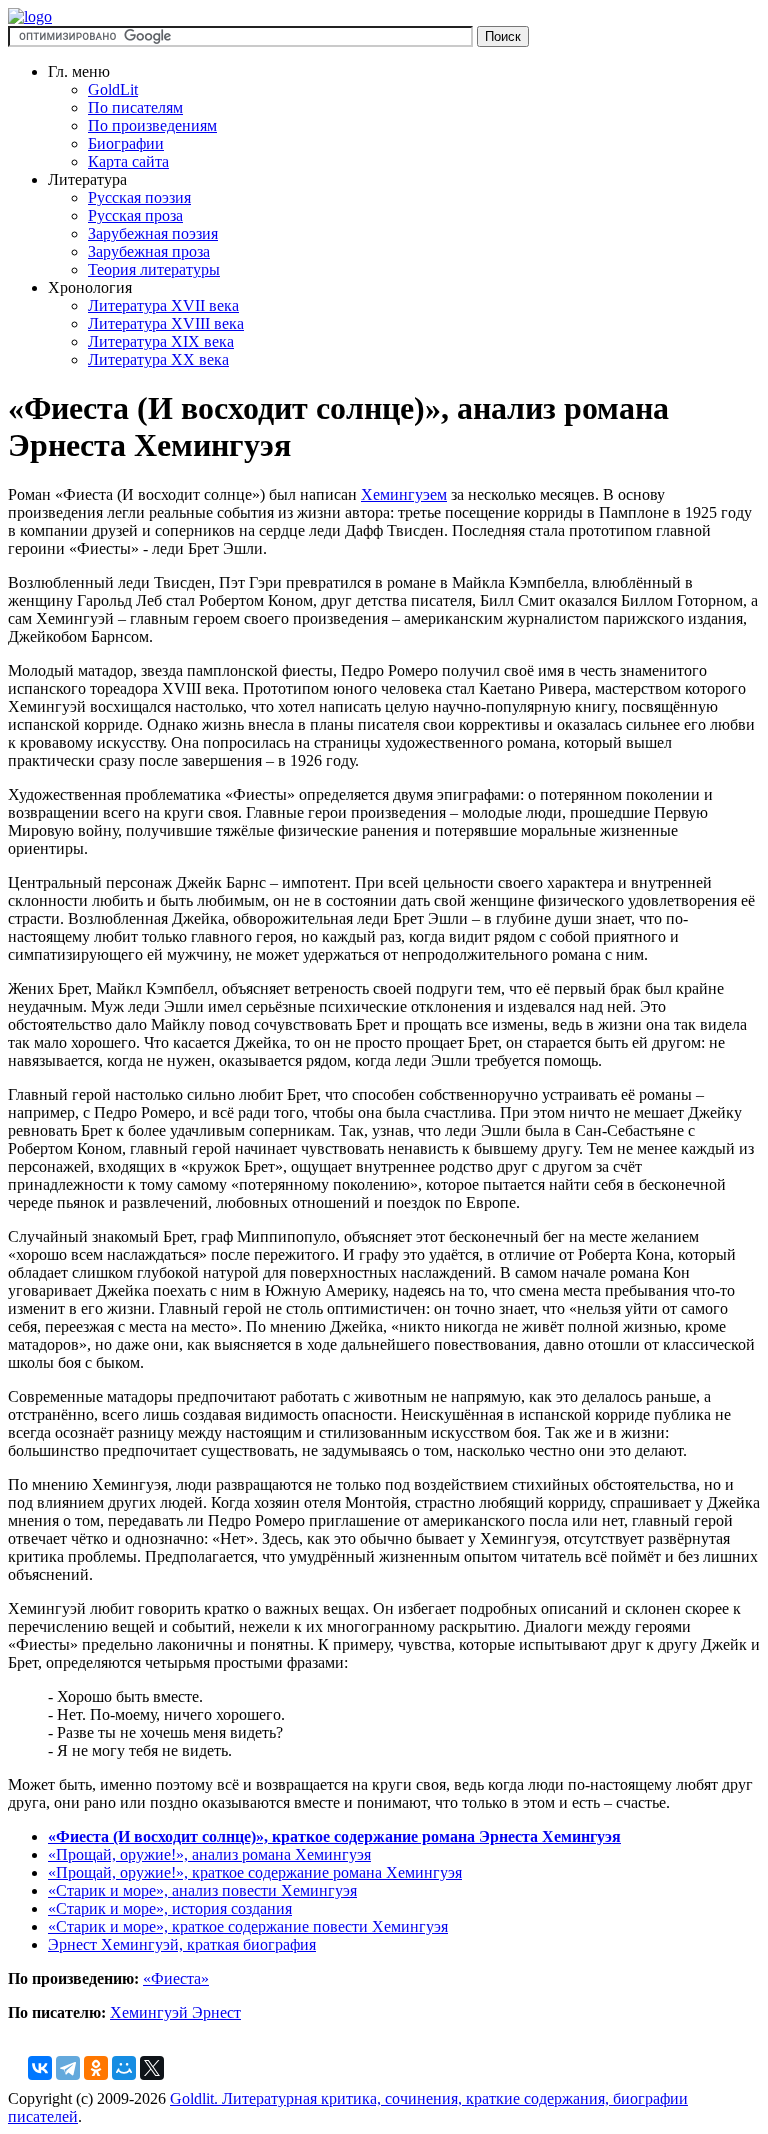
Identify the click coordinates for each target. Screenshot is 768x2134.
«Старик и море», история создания (170, 1908)
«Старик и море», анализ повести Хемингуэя (202, 1890)
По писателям (135, 107)
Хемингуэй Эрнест (175, 2012)
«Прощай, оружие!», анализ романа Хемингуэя (209, 1854)
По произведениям (152, 125)
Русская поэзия (139, 197)
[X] (152, 2068)
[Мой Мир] (124, 2068)
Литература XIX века (161, 341)
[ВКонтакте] (40, 2068)
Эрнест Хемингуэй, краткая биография (182, 1944)
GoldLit (113, 89)
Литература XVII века (163, 305)
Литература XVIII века (166, 323)
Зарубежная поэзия (153, 233)
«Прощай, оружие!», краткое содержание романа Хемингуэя (255, 1872)
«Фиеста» (176, 1978)
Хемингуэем (404, 494)
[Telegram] (68, 2068)
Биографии (126, 143)
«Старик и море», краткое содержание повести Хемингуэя (248, 1926)
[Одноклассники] (96, 2068)
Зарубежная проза (149, 251)
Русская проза (135, 215)
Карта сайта (128, 161)
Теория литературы (154, 269)
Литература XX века (158, 359)
